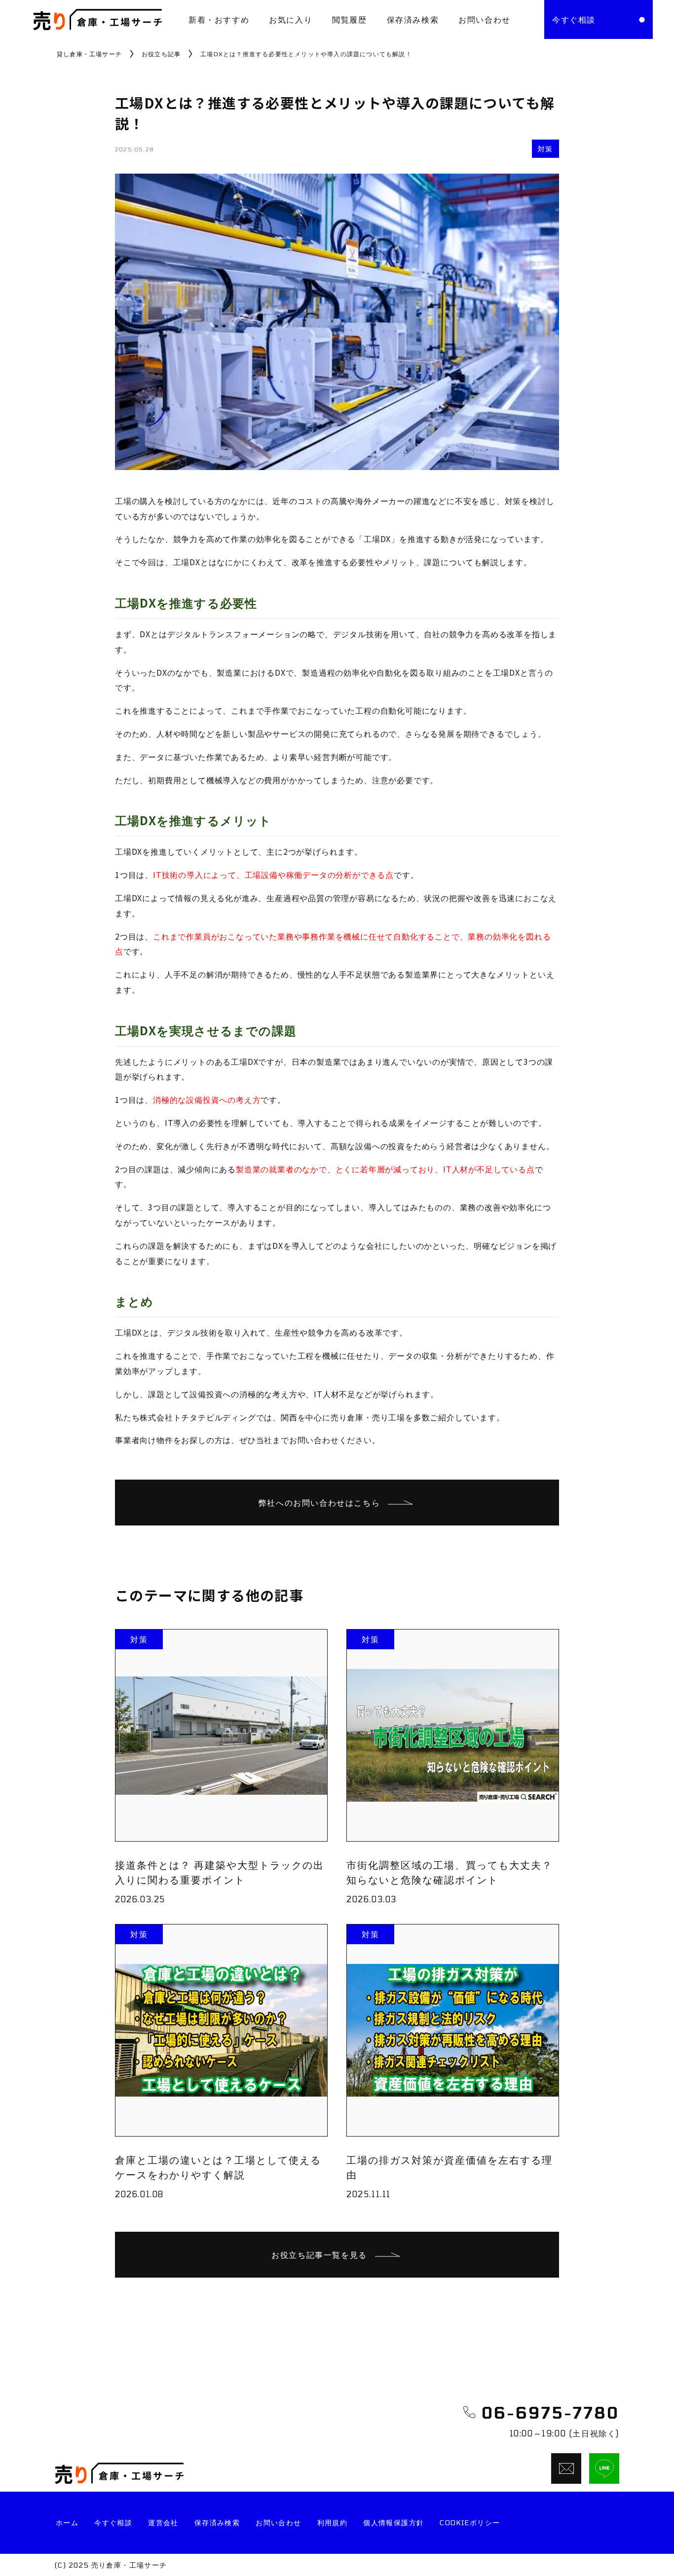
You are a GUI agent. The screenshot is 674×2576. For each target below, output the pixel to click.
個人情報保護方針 (393, 2522)
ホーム (67, 2522)
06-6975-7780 (550, 2412)
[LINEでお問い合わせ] (604, 2468)
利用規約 (333, 2522)
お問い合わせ (485, 19)
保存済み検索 (413, 19)
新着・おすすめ (219, 19)
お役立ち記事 (161, 54)
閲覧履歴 (349, 19)
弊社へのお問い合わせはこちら (319, 1503)
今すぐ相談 (113, 2522)
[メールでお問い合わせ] (566, 2468)
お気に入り (291, 19)
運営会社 (163, 2522)
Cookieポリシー (470, 2522)
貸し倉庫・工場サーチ (89, 54)
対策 (545, 149)
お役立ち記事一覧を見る (319, 2255)
